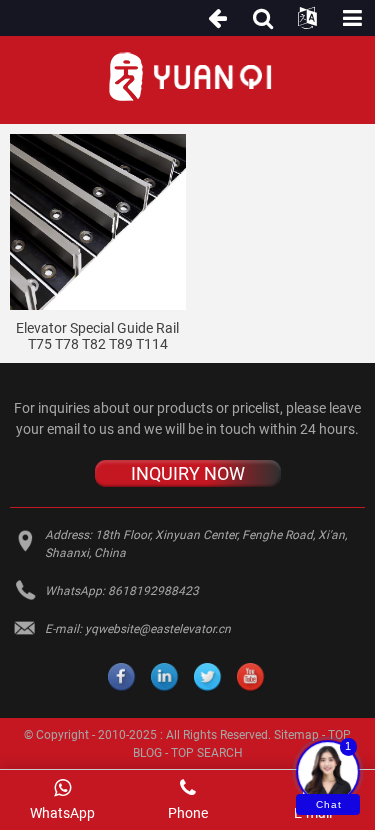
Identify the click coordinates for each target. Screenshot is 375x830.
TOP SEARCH (207, 753)
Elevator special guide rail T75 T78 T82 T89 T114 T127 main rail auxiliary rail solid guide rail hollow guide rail (97, 337)
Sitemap (296, 735)
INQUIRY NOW (188, 473)
